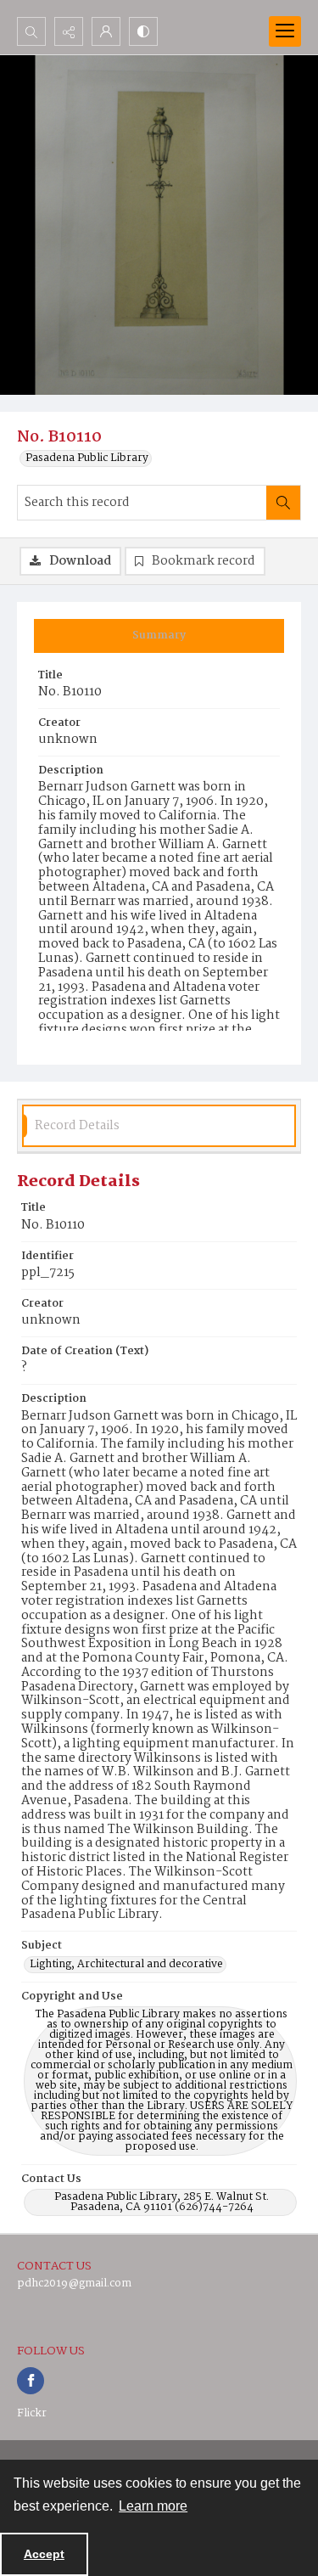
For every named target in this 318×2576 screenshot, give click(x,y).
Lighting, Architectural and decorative (126, 1965)
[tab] (159, 636)
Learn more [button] (153, 2506)
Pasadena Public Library (87, 458)
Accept (44, 2554)
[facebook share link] (31, 2381)
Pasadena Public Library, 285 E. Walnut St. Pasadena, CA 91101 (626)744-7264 (162, 2202)
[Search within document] (283, 503)
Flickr (32, 2413)
